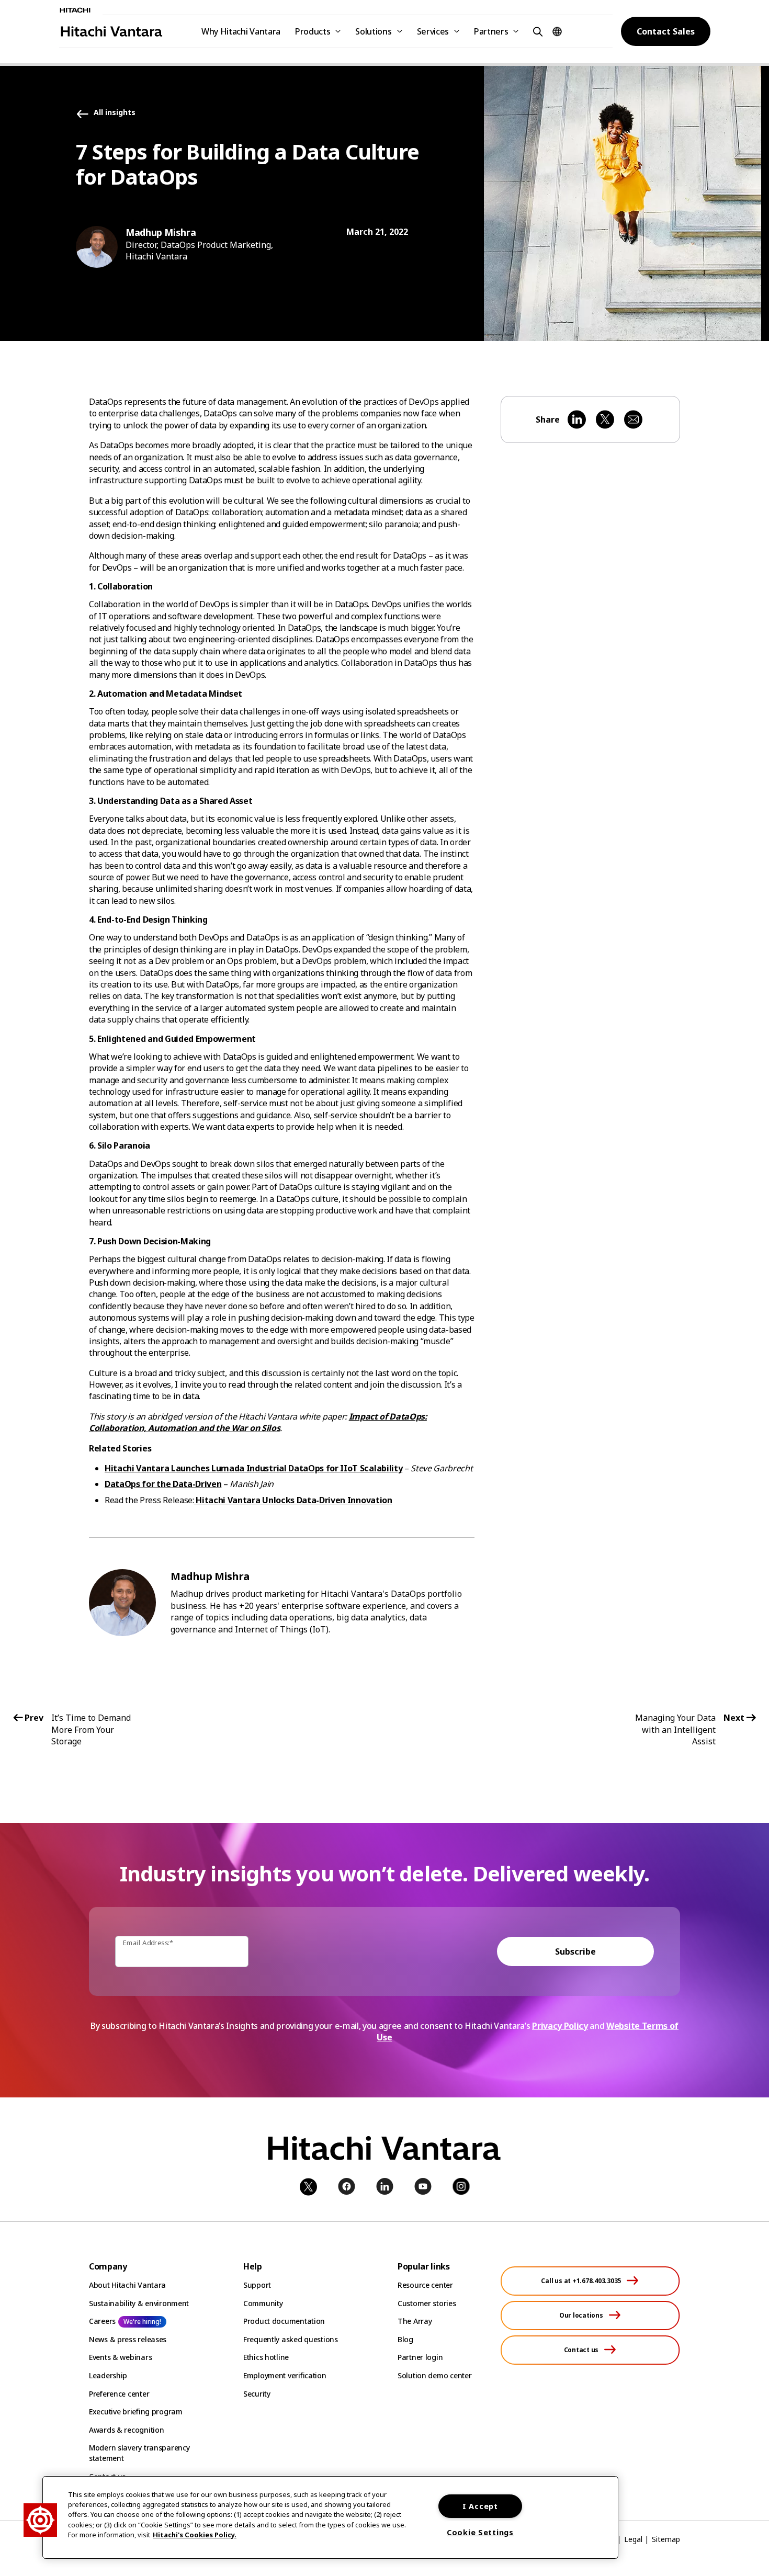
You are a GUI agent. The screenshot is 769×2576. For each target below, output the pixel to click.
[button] (536, 31)
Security (257, 2394)
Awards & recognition (126, 2430)
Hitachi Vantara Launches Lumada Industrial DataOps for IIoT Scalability (253, 1468)
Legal (633, 2539)
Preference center (119, 2394)
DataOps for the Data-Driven (163, 1484)
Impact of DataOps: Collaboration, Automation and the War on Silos (258, 1422)
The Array (415, 2321)
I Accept (480, 2506)
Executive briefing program (136, 2412)
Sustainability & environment (139, 2303)
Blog (405, 2339)
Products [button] (313, 31)
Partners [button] (491, 31)
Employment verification (285, 2375)
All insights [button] (115, 113)
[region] (330, 2517)
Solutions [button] (373, 31)
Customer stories (427, 2303)
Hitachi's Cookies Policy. (195, 2535)
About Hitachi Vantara (127, 2285)
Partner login (420, 2357)
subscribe (575, 1951)
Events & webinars (120, 2357)
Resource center (425, 2285)
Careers (102, 2321)
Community (263, 2303)
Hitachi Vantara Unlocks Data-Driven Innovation (293, 1500)
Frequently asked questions (291, 2339)
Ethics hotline (266, 2357)
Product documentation (284, 2321)
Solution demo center (434, 2375)
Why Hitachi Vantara (241, 31)
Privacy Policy (560, 2026)
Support (257, 2285)
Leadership (108, 2375)
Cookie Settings (480, 2532)
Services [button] (433, 31)
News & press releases (128, 2339)
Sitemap (666, 2539)
